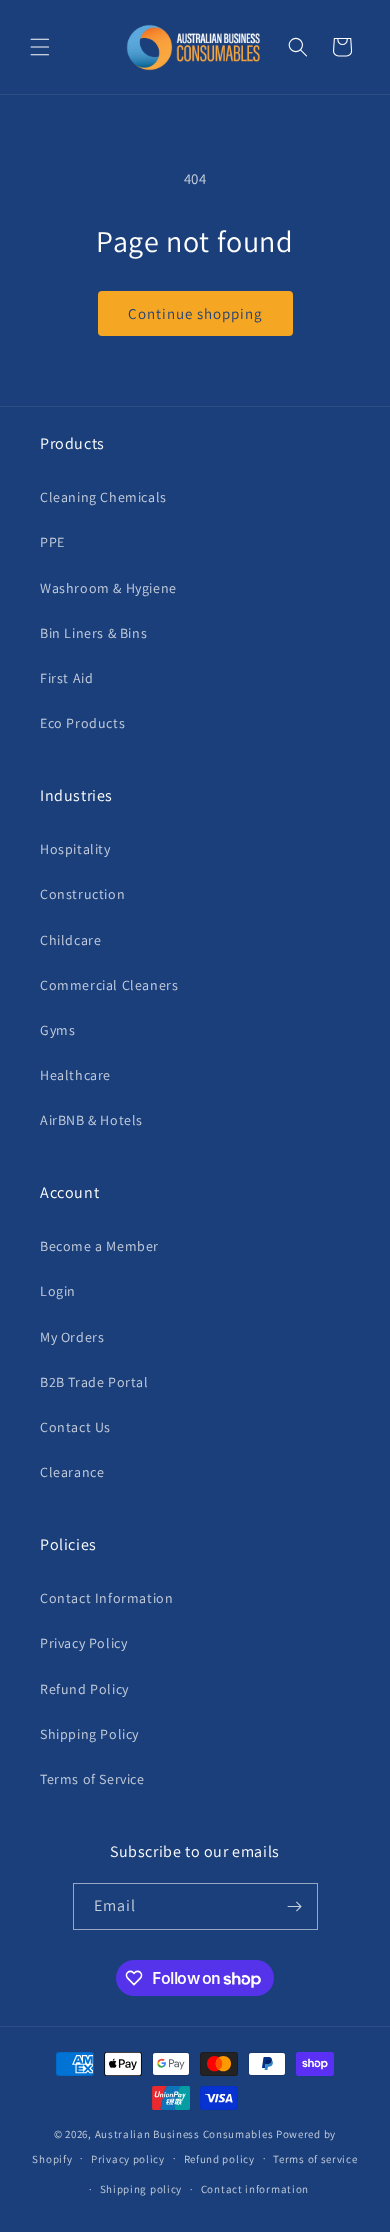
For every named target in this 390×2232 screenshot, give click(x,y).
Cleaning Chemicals (103, 497)
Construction (82, 894)
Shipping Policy (89, 1734)
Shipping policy (141, 2189)
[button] (40, 47)
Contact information (255, 2189)
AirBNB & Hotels (91, 1120)
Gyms (57, 1030)
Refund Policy (84, 1689)
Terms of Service (92, 1779)
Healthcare (75, 1075)
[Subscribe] (295, 1906)
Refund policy (219, 2159)
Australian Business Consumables (184, 2134)
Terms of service (315, 2159)
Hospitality (75, 849)
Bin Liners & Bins (93, 633)
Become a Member (99, 1246)
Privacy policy (128, 2159)
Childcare (70, 940)
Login (58, 1291)
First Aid (66, 678)
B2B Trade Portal (94, 1382)
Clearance (72, 1472)
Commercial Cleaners (109, 985)
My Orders (72, 1337)
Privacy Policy (83, 1643)
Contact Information (106, 1598)
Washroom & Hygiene (108, 588)
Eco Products (82, 723)
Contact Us (75, 1427)
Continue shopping (195, 313)
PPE (52, 542)
